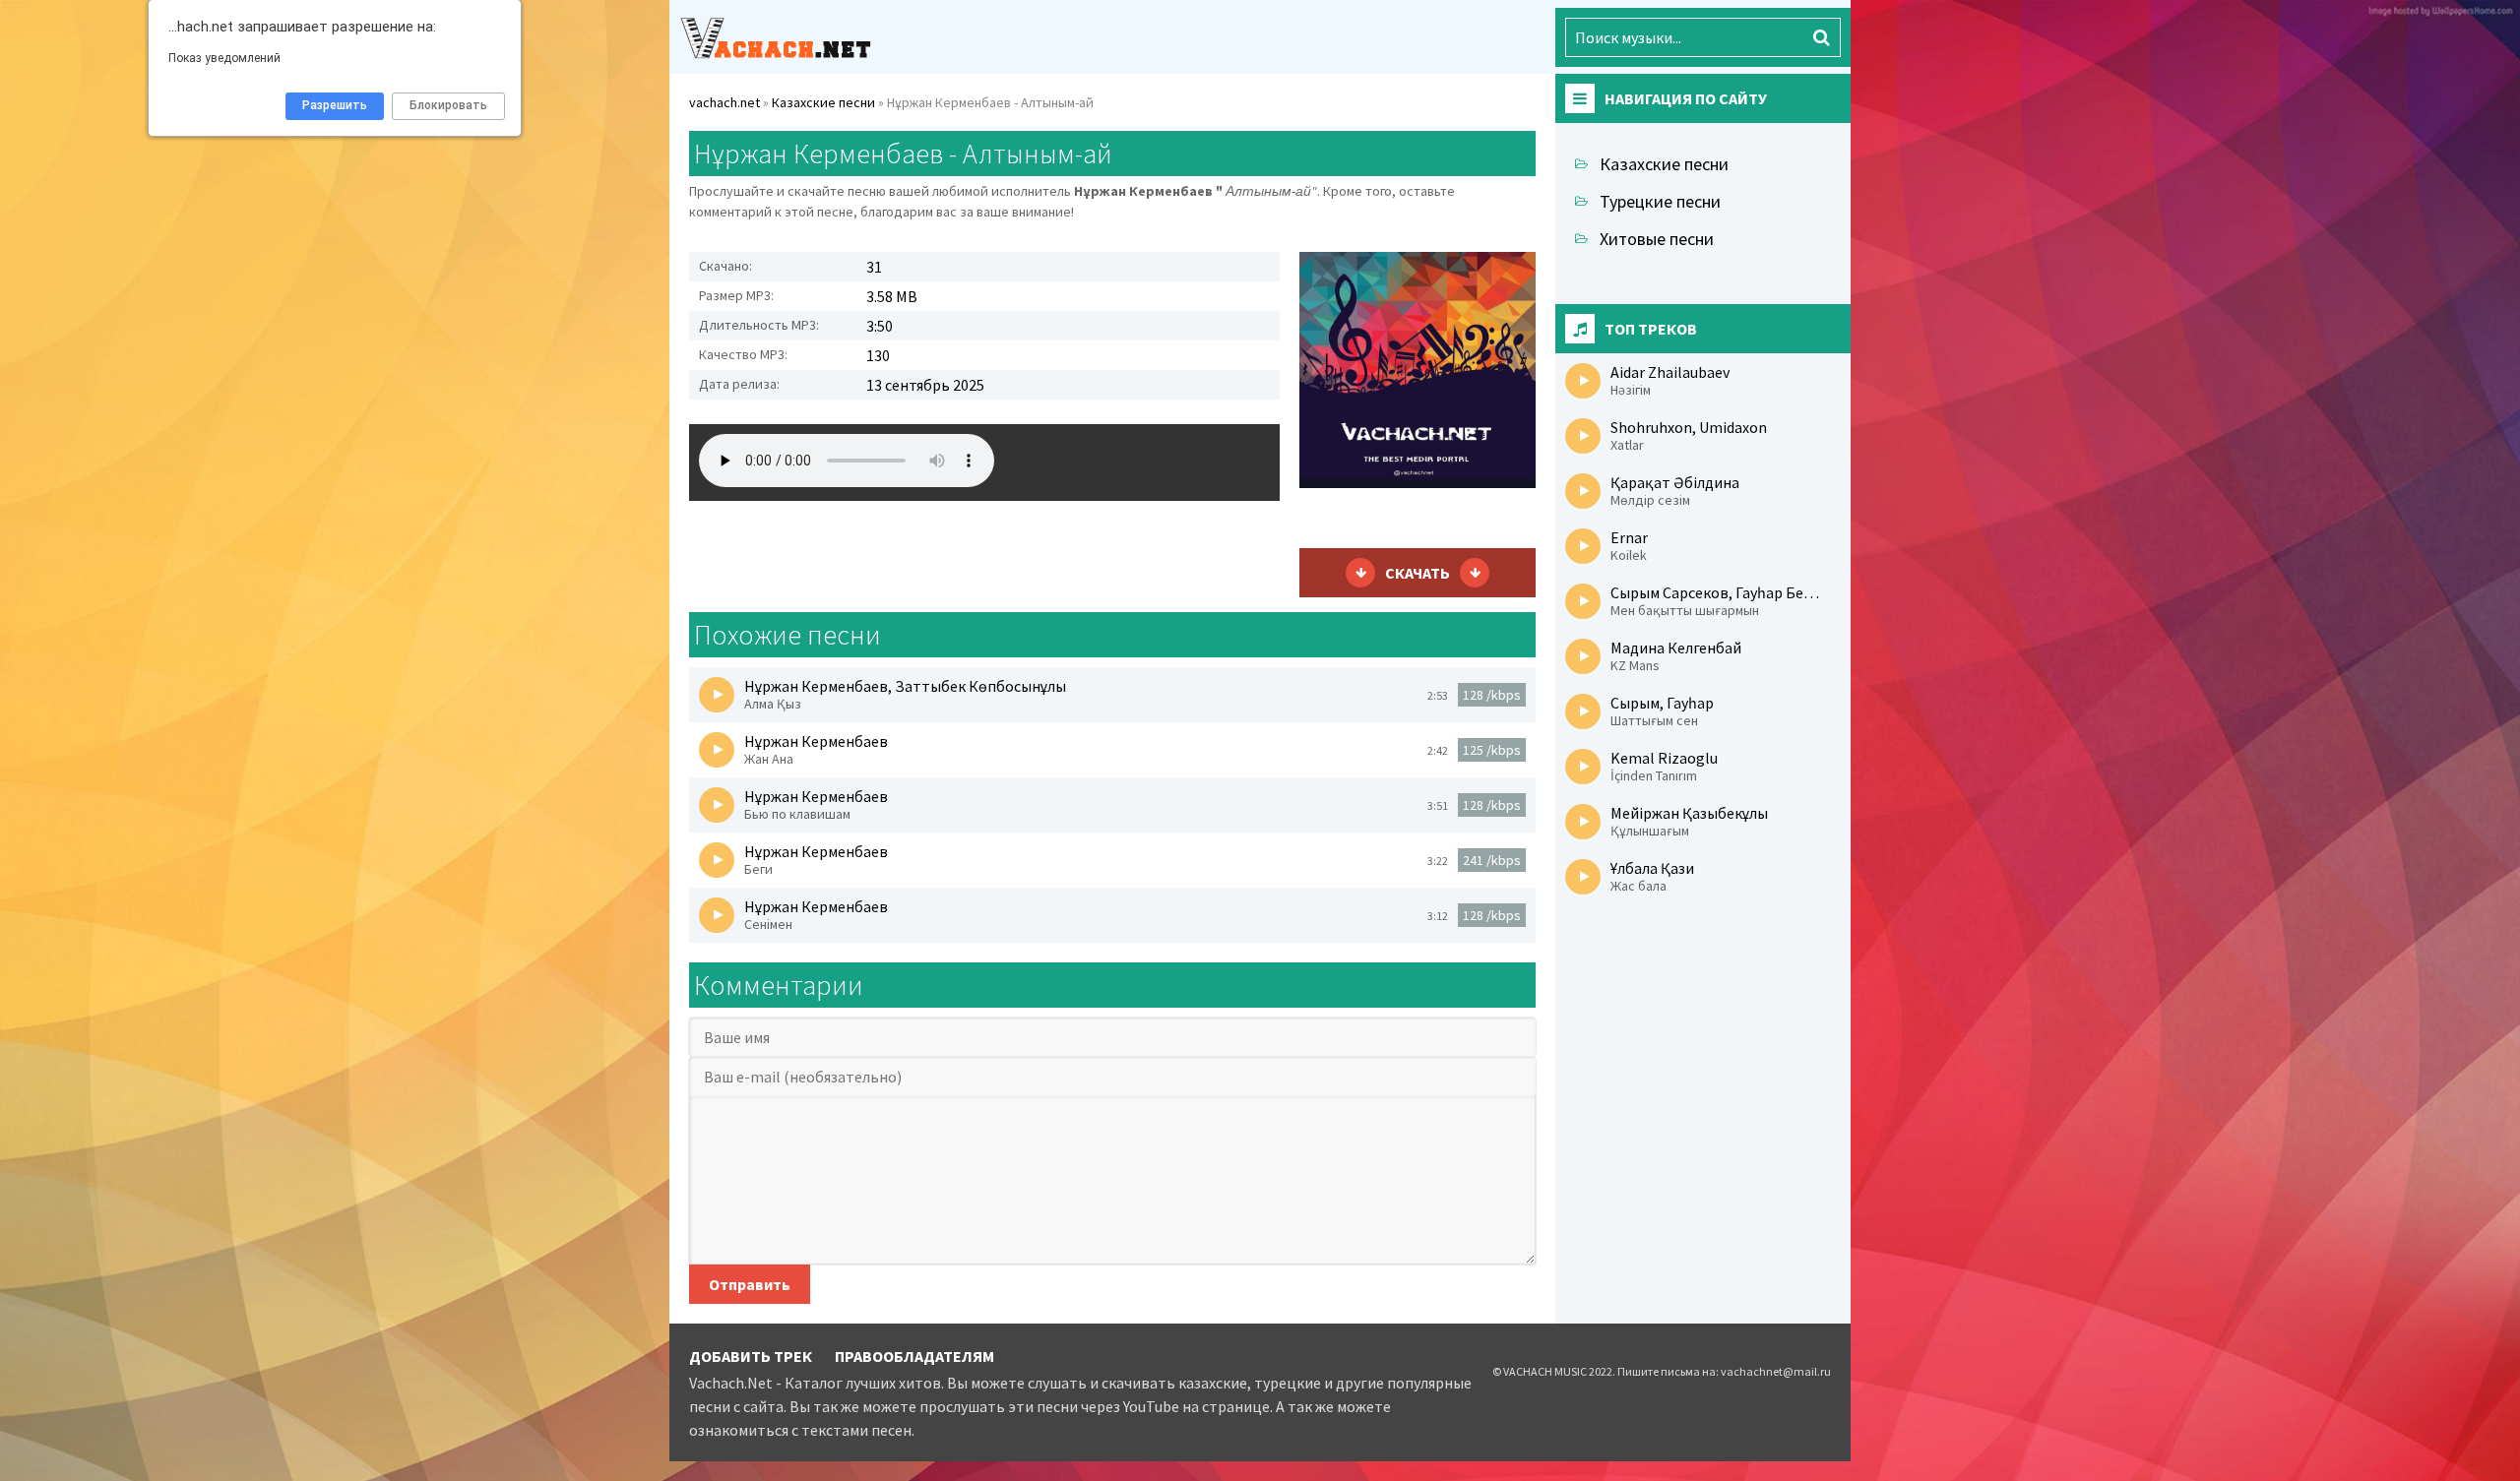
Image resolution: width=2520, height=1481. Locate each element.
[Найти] (1821, 37)
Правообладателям (914, 1356)
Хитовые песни (1657, 239)
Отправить (750, 1284)
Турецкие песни (1660, 201)
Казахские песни (1664, 164)
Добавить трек (751, 1356)
